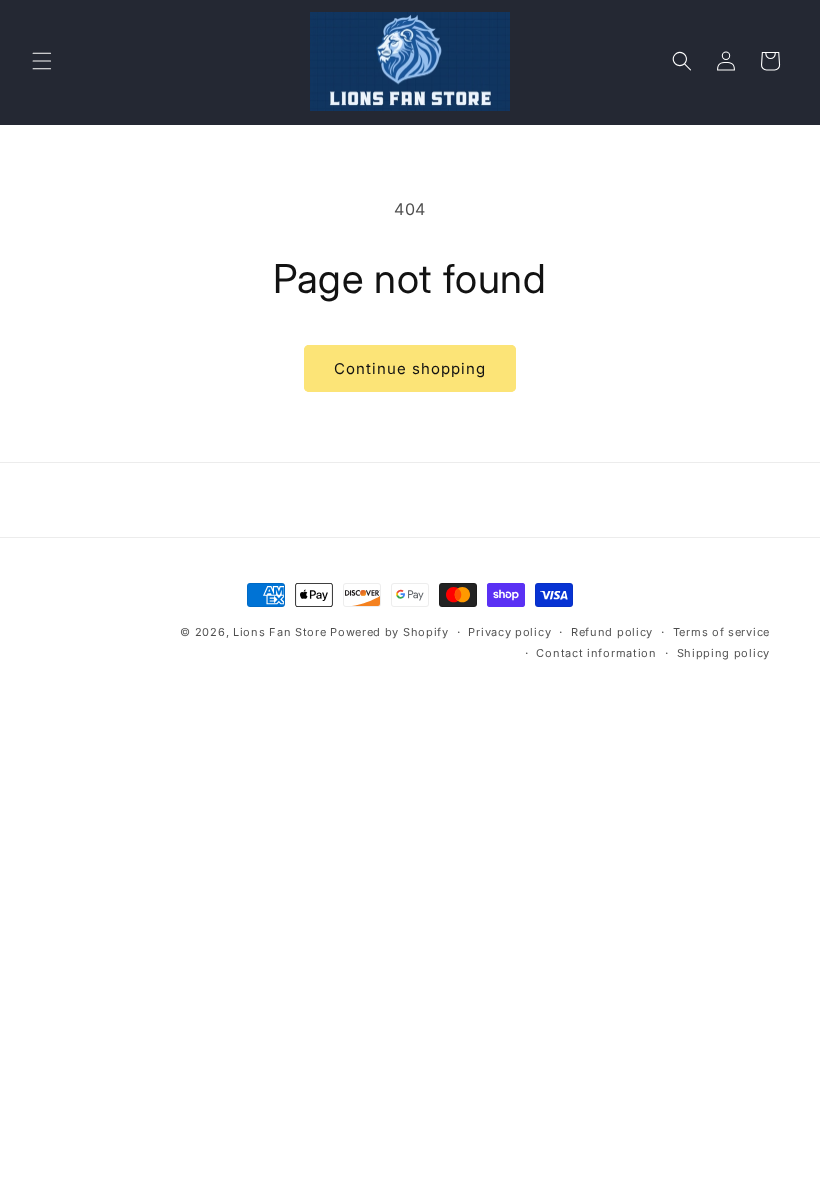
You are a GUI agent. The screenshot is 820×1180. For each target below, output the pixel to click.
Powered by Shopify (389, 632)
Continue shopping (410, 368)
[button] (42, 61)
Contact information (596, 653)
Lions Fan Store (280, 632)
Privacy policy (509, 632)
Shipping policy (724, 653)
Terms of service (721, 632)
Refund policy (612, 632)
